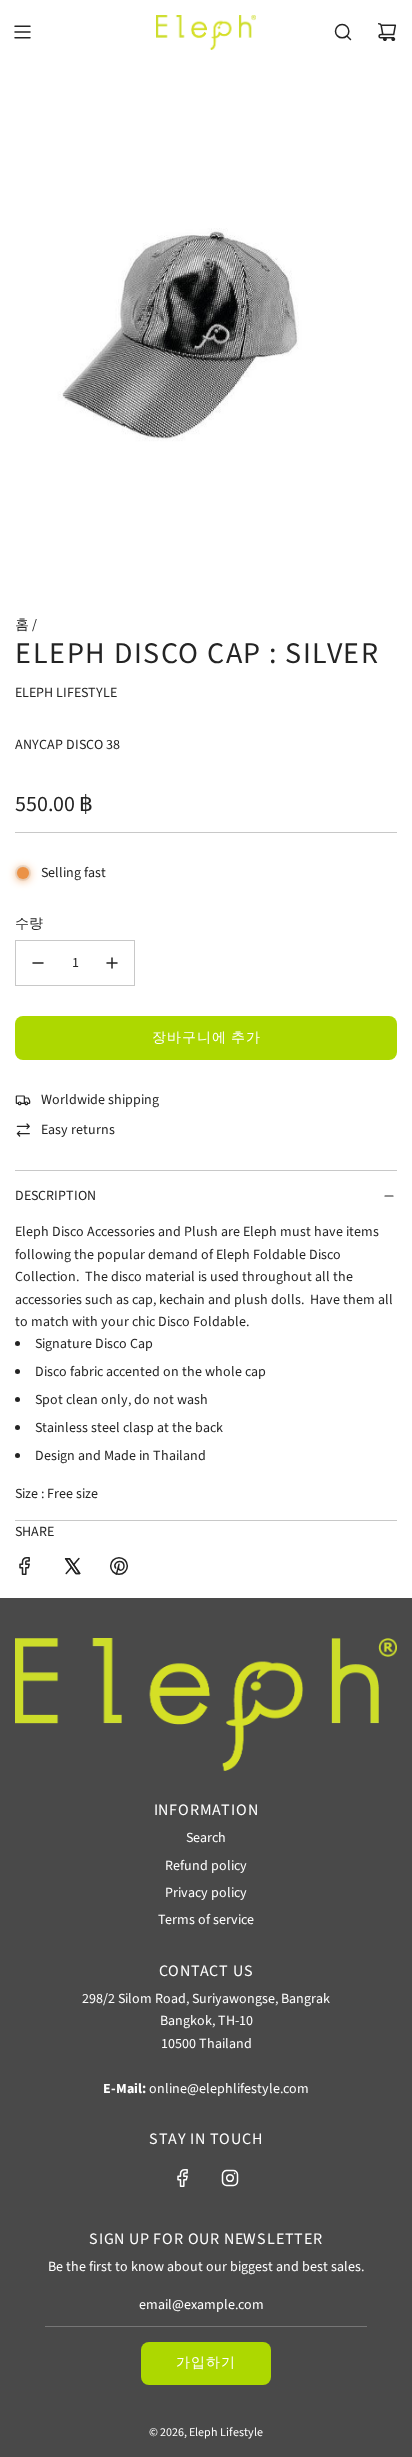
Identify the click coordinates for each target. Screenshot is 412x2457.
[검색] (343, 32)
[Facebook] (183, 2178)
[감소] (38, 963)
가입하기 (206, 2363)
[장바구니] (387, 32)
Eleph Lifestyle (66, 693)
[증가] (112, 963)
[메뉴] (22, 32)
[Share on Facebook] (25, 1569)
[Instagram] (230, 2178)
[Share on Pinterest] (119, 1569)
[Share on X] (72, 1569)
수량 (29, 924)
